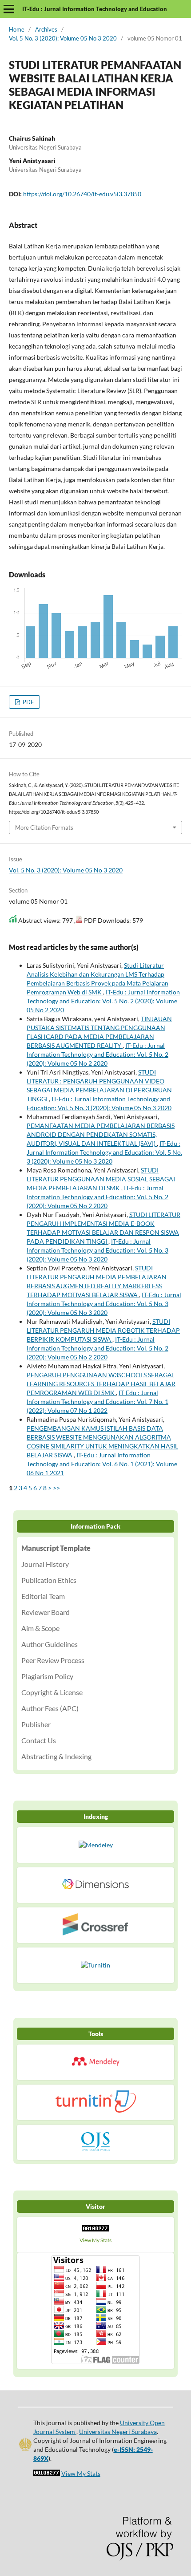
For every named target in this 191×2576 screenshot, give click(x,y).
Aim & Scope (40, 1628)
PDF (28, 702)
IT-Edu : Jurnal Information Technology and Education (95, 9)
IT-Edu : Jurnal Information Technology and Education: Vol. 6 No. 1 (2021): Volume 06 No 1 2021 (102, 1464)
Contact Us (39, 1740)
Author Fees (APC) (50, 1708)
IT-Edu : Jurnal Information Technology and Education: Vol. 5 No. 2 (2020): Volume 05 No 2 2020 (103, 1001)
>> (56, 1488)
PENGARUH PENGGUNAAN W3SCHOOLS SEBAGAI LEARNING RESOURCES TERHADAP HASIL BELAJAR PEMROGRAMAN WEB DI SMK (101, 1384)
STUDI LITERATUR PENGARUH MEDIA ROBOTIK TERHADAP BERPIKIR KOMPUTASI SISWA (103, 1330)
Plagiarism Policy (47, 1676)
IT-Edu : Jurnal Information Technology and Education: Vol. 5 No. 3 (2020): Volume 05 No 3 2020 (104, 1152)
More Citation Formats (44, 828)
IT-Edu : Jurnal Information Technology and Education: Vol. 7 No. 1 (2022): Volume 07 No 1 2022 (97, 1402)
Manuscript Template (56, 1548)
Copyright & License (52, 1692)
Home (17, 29)
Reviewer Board (46, 1612)
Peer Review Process (53, 1660)
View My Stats (95, 2240)
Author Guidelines (50, 1644)
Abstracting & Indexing (56, 1756)
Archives (46, 29)
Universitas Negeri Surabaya (118, 2432)
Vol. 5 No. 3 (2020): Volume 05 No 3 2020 (63, 38)
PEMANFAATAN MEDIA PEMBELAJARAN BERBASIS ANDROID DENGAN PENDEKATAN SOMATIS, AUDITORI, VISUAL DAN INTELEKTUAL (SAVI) (101, 1134)
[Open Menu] (9, 9)
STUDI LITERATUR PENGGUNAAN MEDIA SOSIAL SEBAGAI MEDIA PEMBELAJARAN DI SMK (101, 1179)
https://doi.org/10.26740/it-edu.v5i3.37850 (82, 194)
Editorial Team (43, 1596)
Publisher (36, 1724)
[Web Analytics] (95, 2231)
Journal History (45, 1564)
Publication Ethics (49, 1580)
